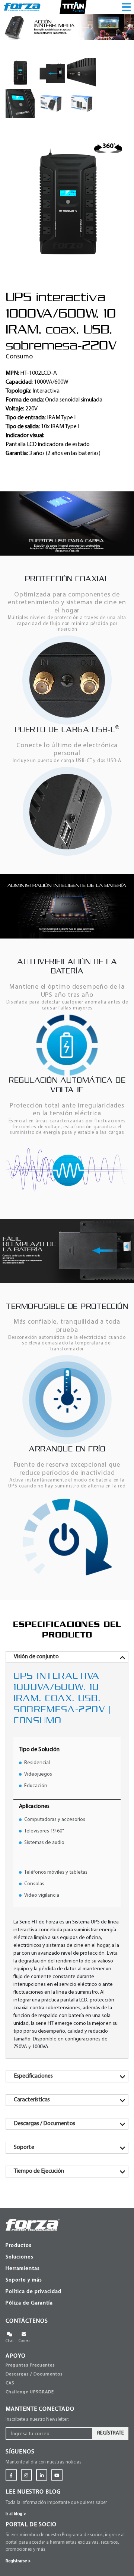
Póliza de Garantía (29, 2303)
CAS (10, 2383)
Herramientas (23, 2269)
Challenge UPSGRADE (30, 2392)
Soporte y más (24, 2280)
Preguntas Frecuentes (30, 2365)
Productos (19, 2246)
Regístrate (111, 2433)
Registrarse (18, 2561)
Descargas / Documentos (34, 2374)
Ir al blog (16, 2514)
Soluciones (20, 2257)
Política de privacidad (33, 2292)
